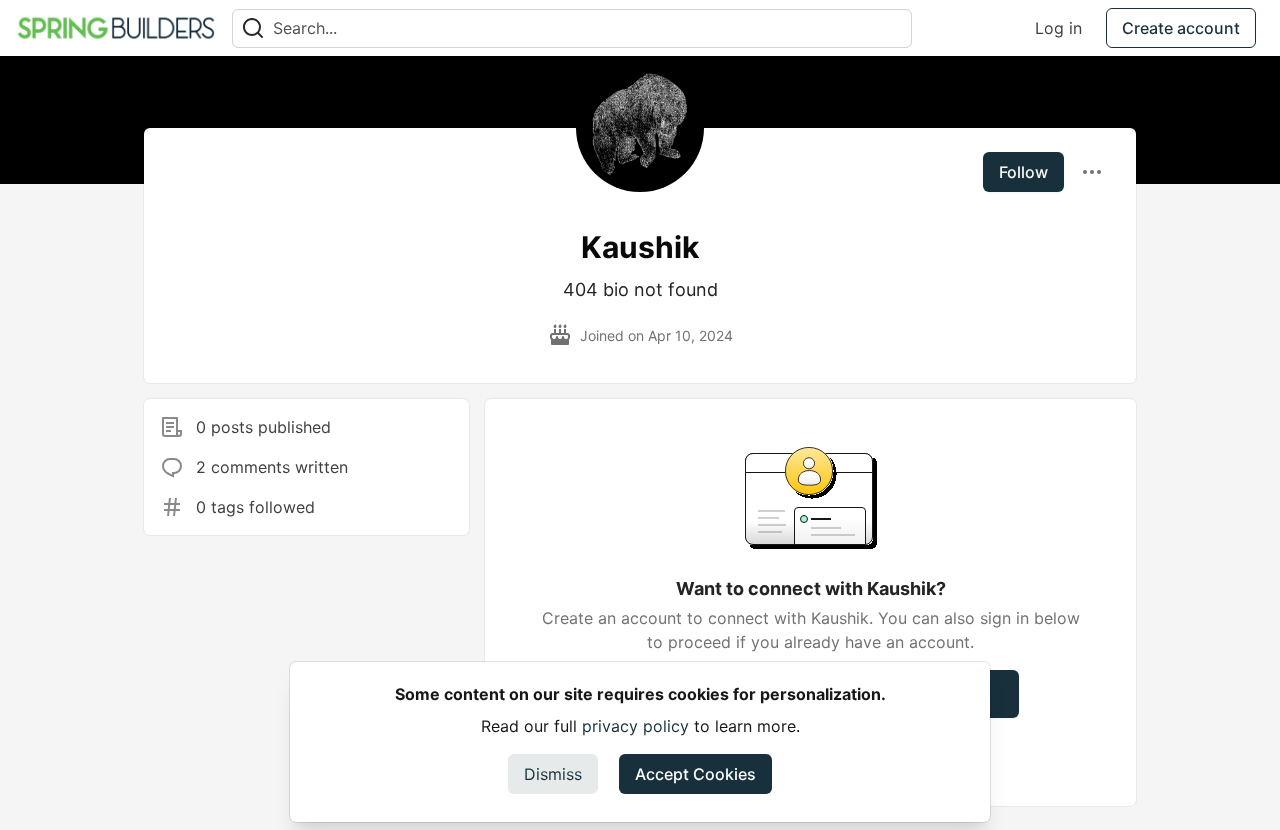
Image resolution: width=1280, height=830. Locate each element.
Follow (1023, 172)
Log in (1058, 28)
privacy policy (635, 726)
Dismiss (553, 774)
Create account (1181, 28)
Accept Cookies (695, 774)
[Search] (253, 28)
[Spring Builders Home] (116, 28)
